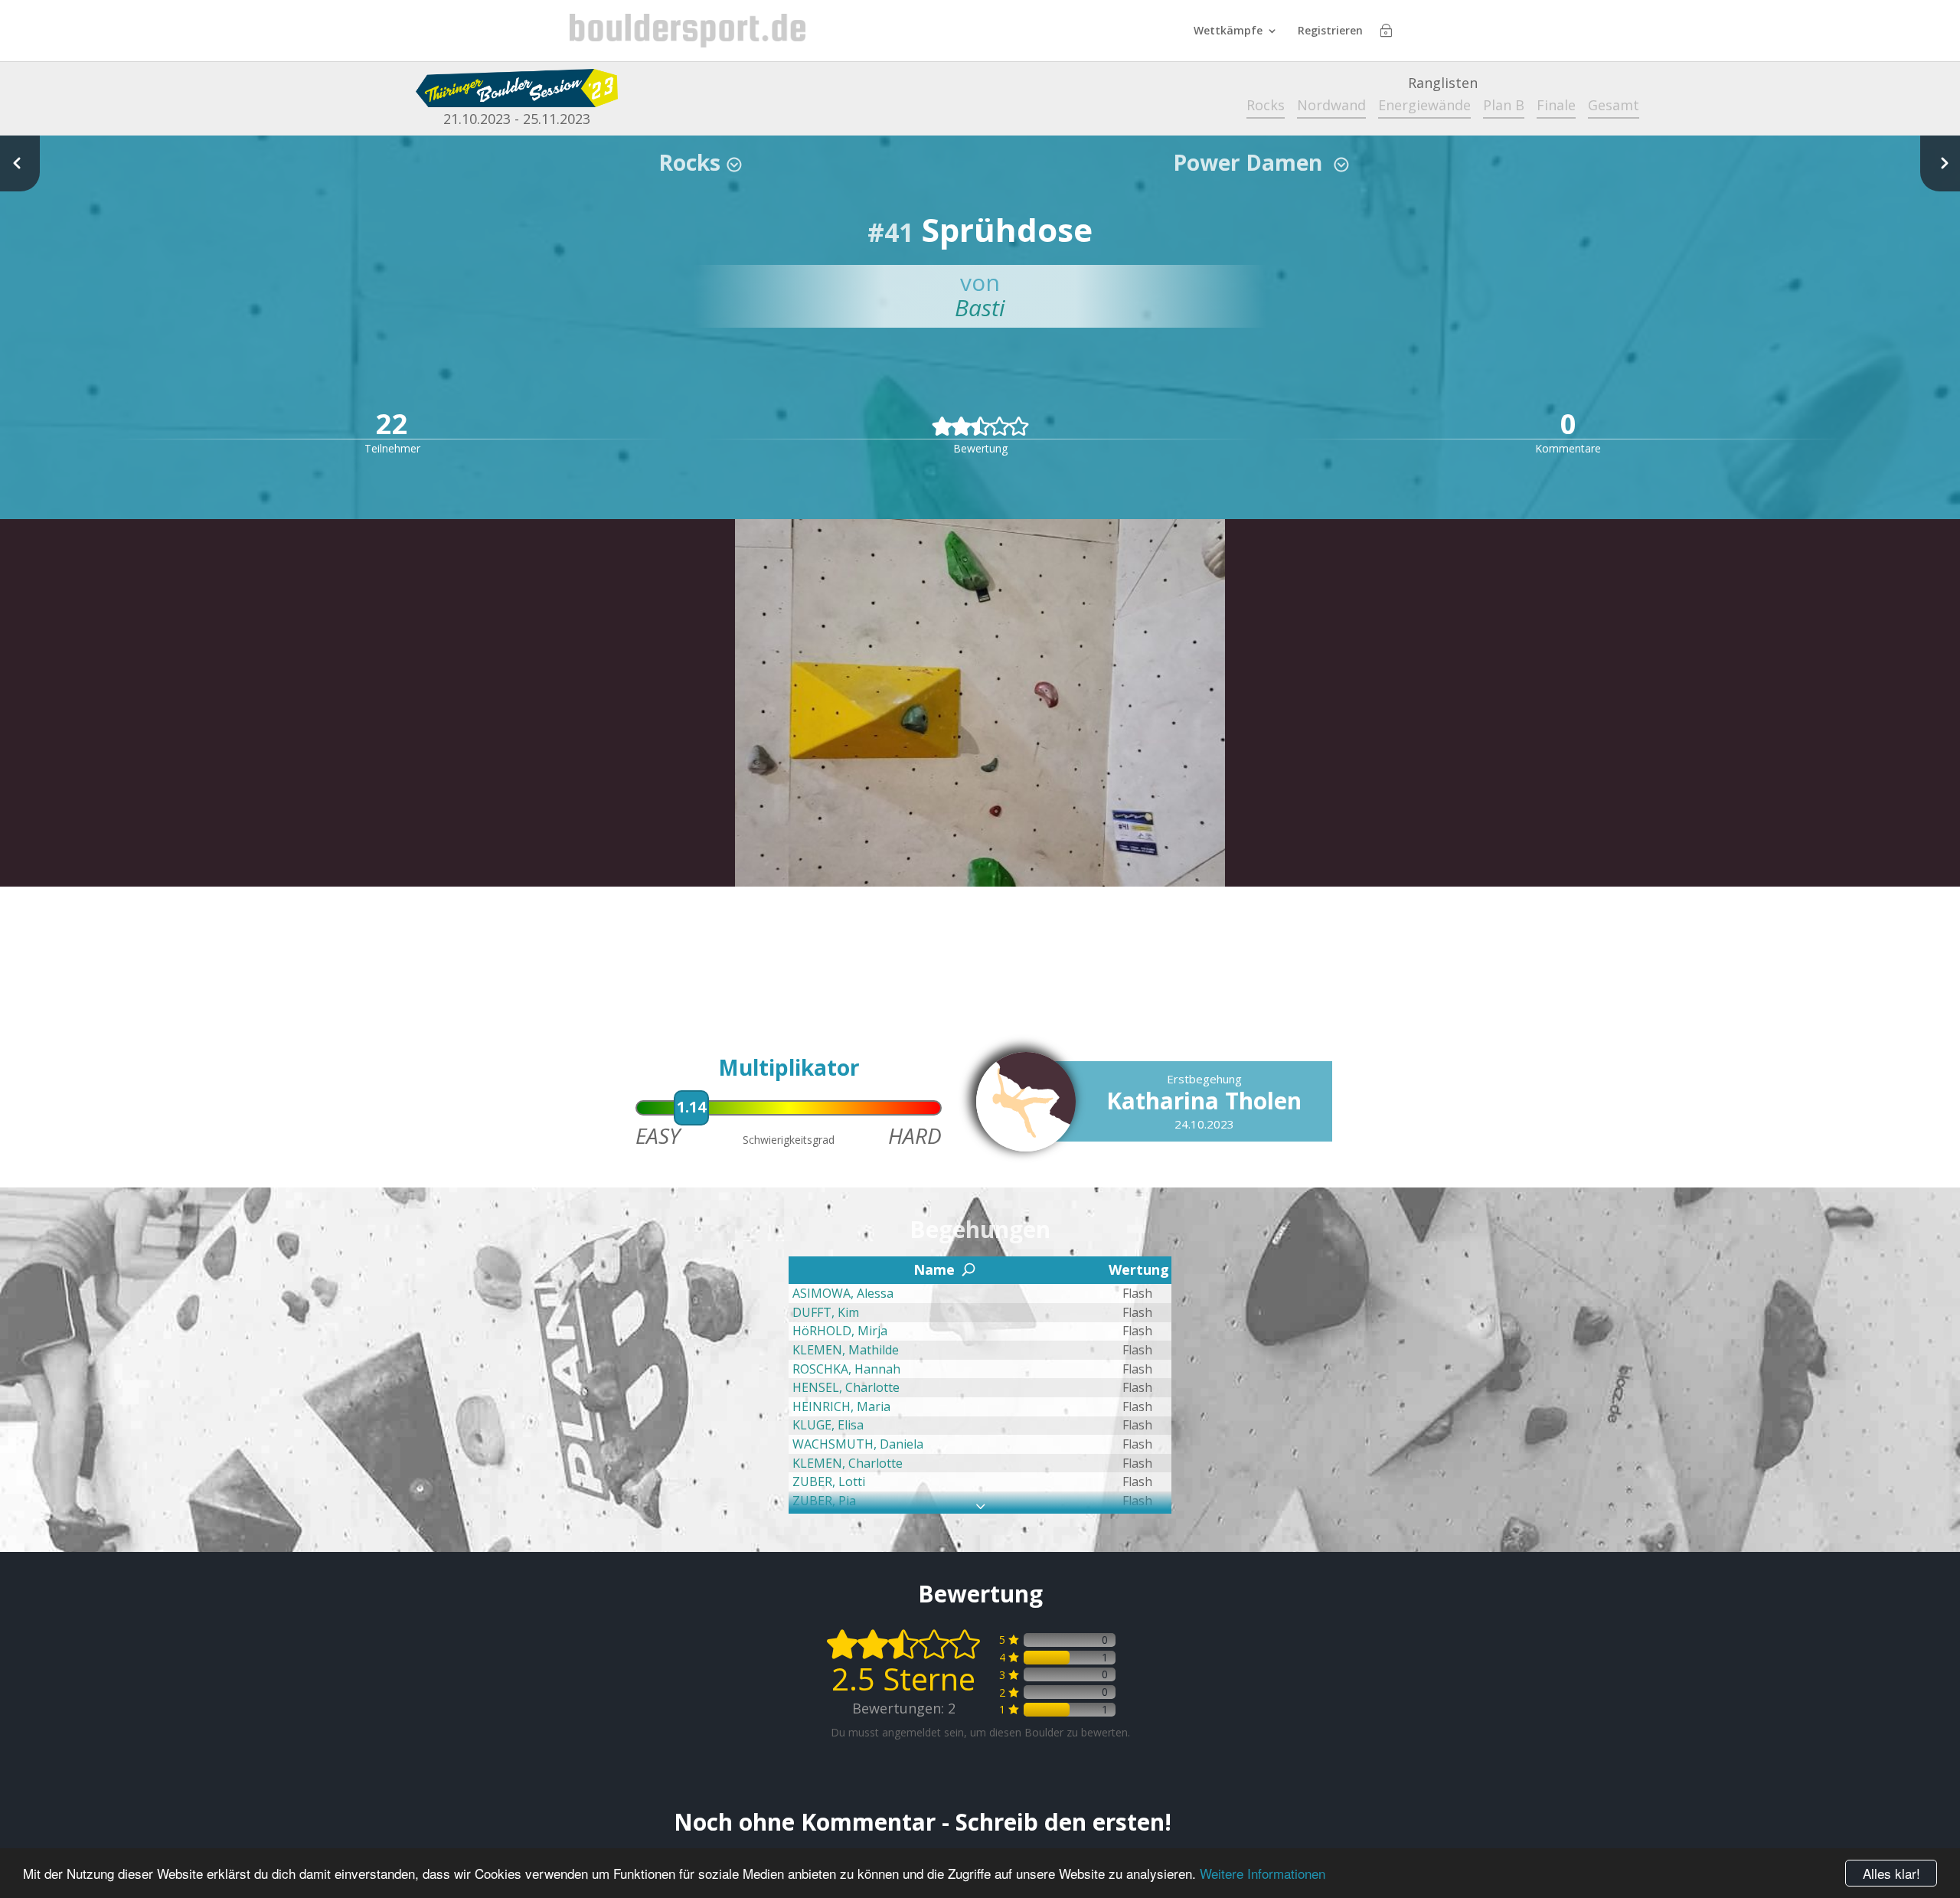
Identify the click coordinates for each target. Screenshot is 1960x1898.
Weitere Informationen (1263, 1873)
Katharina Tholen (1204, 1101)
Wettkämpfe (1228, 31)
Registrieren (1330, 31)
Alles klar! (1891, 1873)
